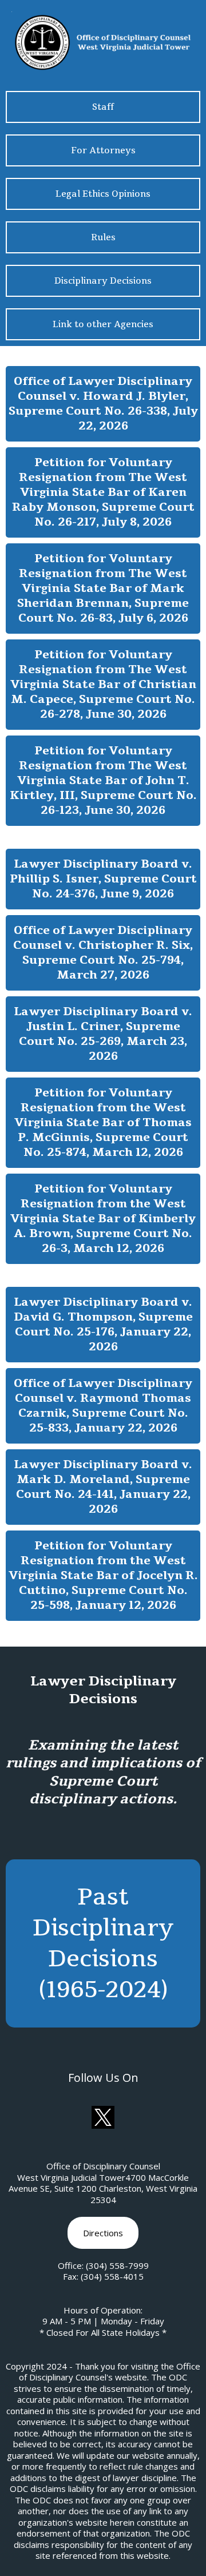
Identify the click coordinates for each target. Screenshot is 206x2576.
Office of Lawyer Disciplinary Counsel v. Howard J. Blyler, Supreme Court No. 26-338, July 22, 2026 (103, 404)
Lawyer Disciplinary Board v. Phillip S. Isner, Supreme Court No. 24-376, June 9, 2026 (103, 879)
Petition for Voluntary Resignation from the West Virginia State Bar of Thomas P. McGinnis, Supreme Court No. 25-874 (103, 1122)
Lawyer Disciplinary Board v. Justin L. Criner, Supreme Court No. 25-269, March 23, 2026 (103, 1034)
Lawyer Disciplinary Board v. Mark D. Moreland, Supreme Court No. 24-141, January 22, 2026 (103, 1487)
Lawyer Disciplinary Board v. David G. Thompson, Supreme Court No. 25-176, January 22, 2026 (103, 1324)
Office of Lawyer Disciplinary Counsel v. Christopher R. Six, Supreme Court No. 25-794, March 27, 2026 (103, 953)
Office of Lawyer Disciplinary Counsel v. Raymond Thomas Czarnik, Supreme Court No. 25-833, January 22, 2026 (103, 1406)
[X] (103, 2117)
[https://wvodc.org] (103, 41)
